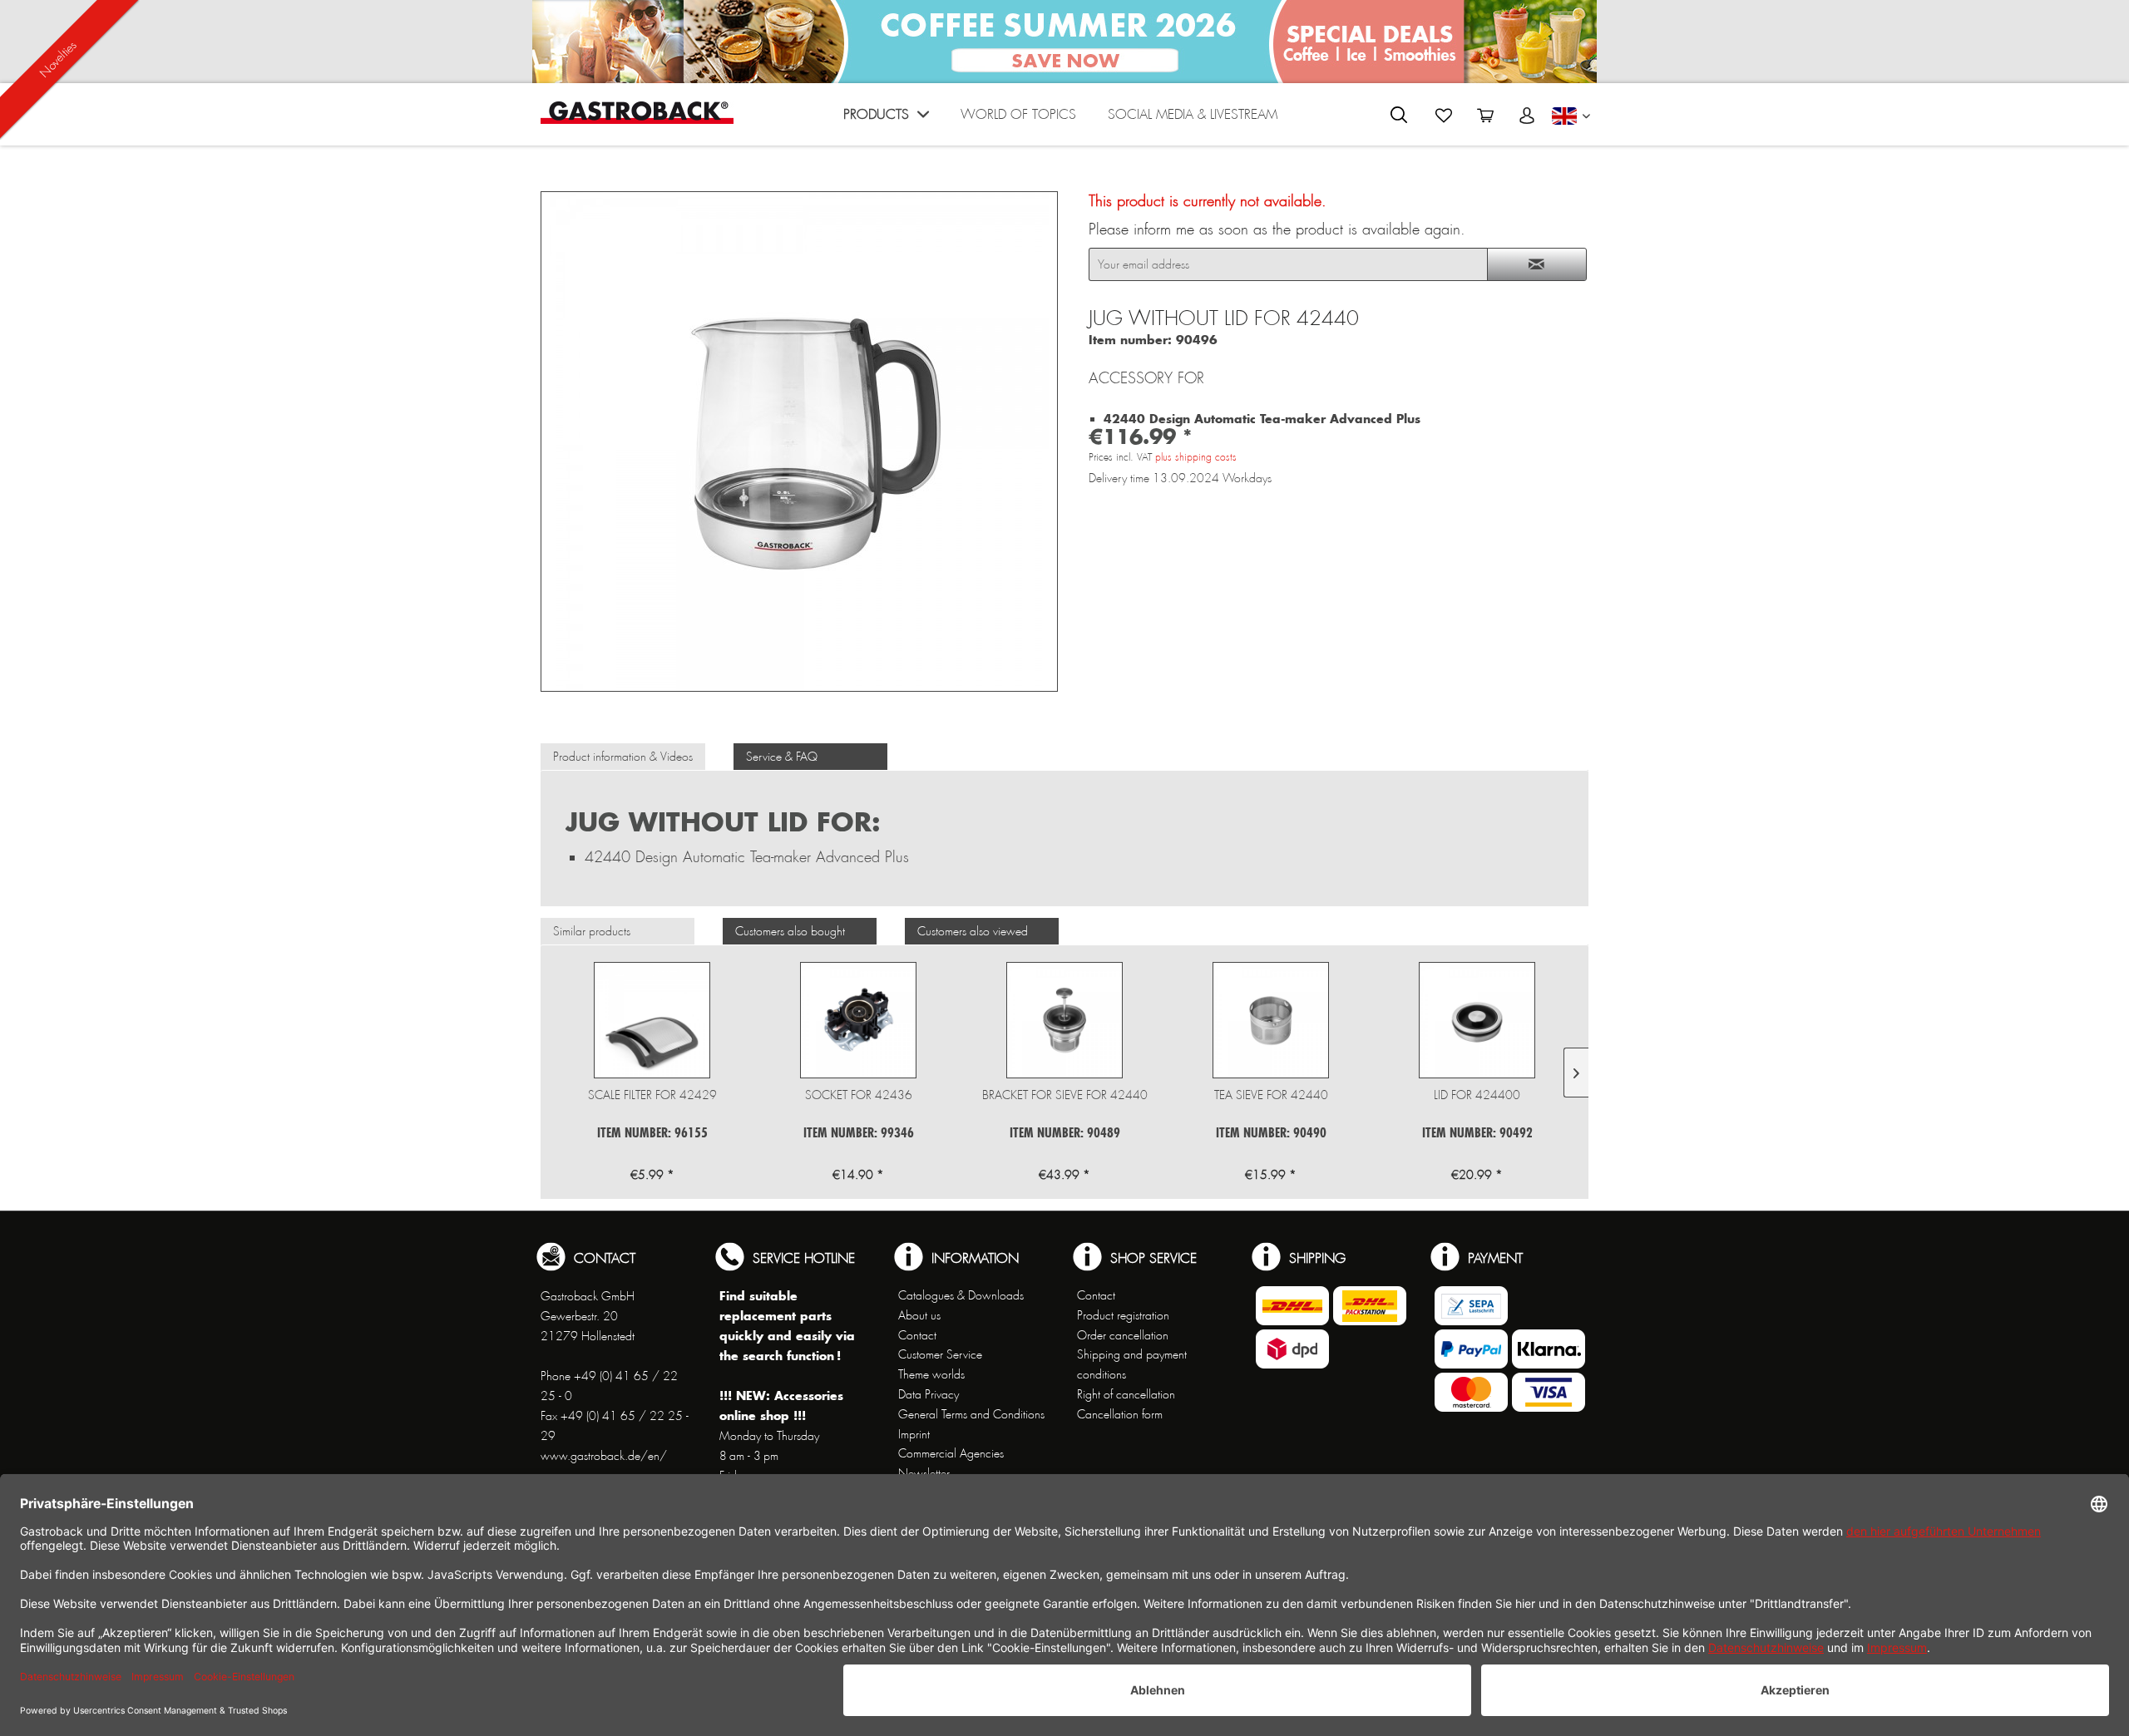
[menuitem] (886, 118)
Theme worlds (931, 1374)
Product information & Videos (623, 757)
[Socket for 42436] (858, 1020)
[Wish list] (1444, 116)
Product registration (1123, 1315)
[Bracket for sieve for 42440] (1064, 1020)
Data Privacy (929, 1394)
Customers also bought (790, 931)
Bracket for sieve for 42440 (1065, 1095)
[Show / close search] (1399, 115)
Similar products (592, 931)
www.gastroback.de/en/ (604, 1456)
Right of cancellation (1126, 1394)
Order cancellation (1123, 1335)
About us (919, 1315)
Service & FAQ (782, 757)
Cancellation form (1120, 1414)
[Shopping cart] (1485, 116)
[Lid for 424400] (1477, 1020)
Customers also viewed (973, 931)
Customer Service (940, 1354)
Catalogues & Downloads (961, 1295)
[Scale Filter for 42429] (652, 1020)
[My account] (1527, 116)
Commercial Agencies (951, 1453)
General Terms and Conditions (971, 1414)
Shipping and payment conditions (1132, 1364)
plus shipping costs (1196, 457)
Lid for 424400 (1477, 1095)
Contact (917, 1335)
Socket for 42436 (859, 1095)
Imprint (914, 1434)
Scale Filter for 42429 (652, 1095)
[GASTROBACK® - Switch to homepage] (637, 113)
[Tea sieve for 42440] (1271, 1020)
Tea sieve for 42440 (1271, 1095)
